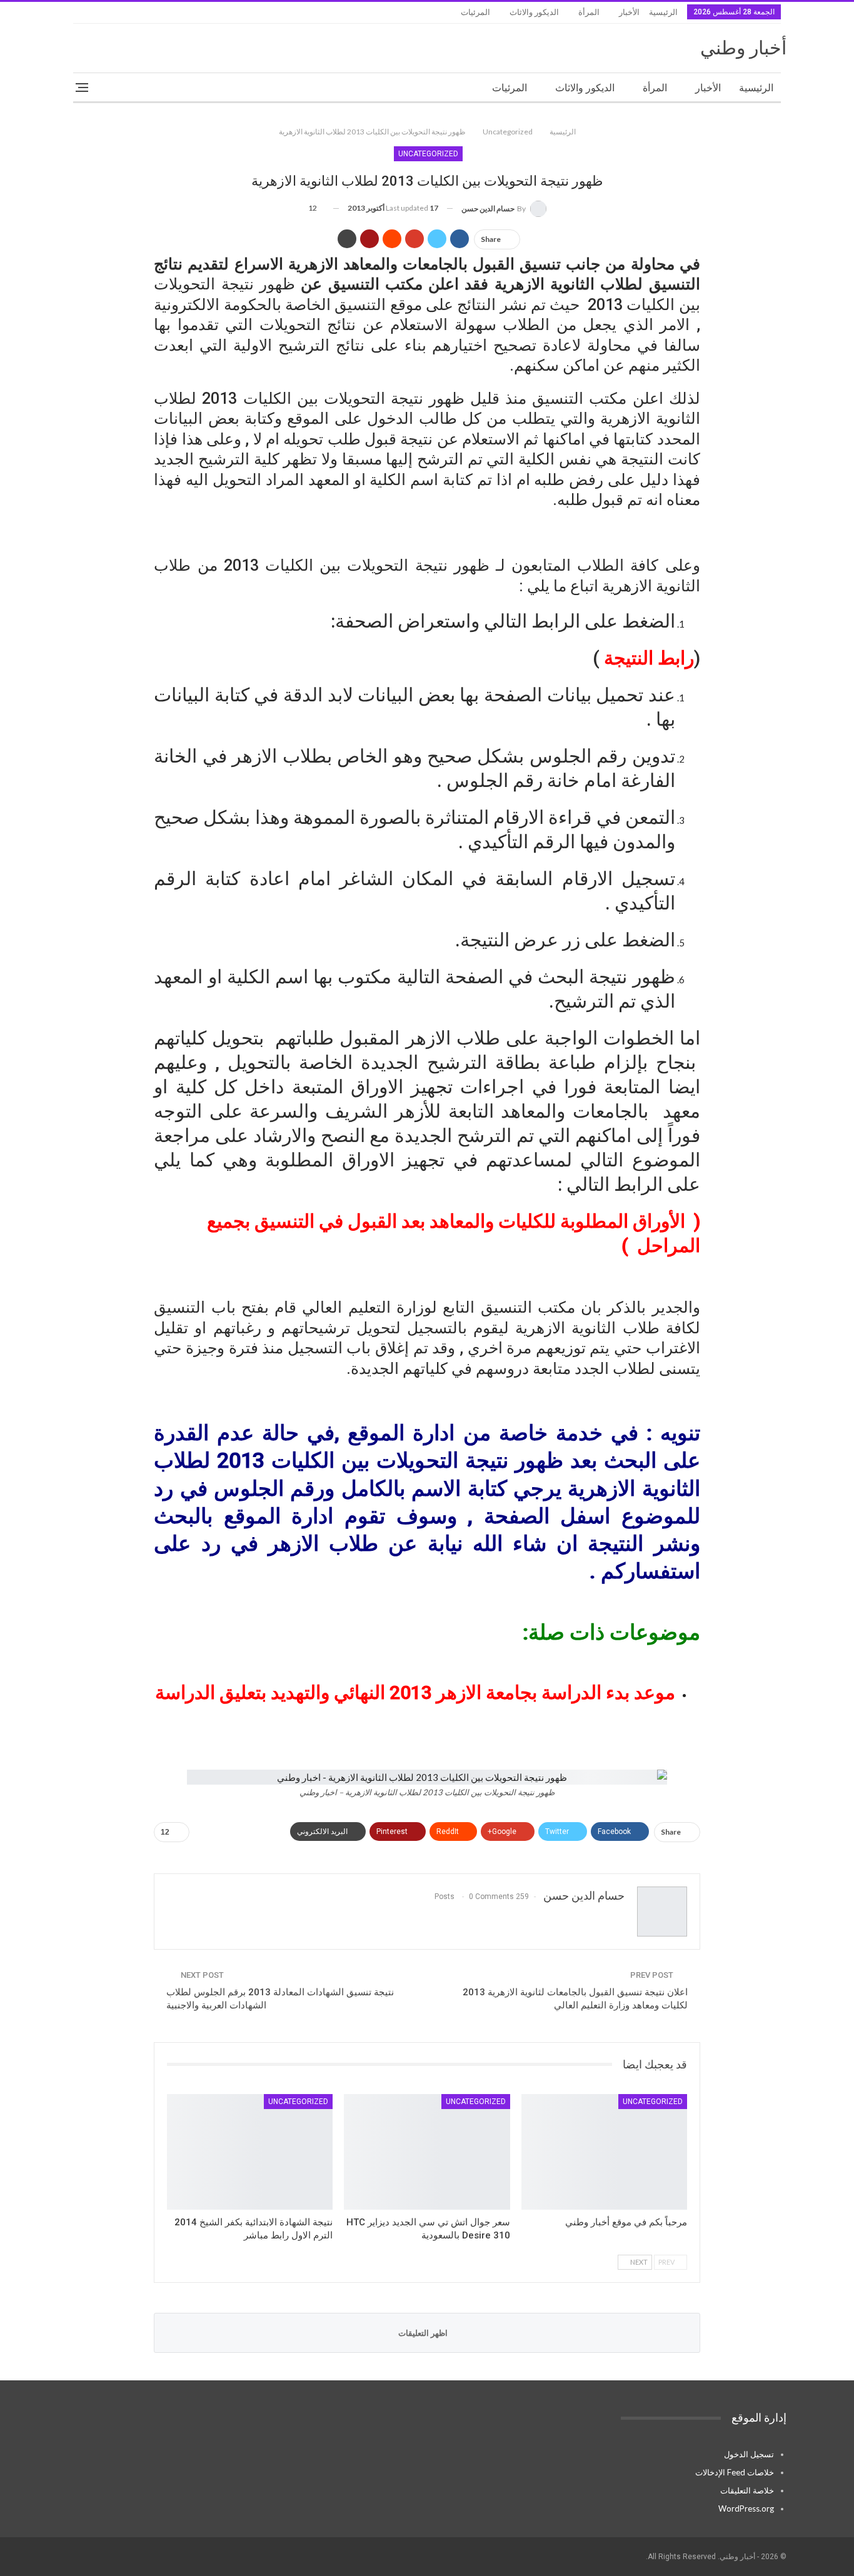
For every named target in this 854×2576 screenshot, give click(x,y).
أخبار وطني (743, 48)
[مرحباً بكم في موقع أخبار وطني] (604, 2152)
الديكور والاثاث (534, 12)
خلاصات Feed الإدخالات (735, 2472)
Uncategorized (428, 154)
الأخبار (629, 12)
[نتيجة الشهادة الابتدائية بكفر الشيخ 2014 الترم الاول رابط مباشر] (250, 2152)
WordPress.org (746, 2508)
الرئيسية (663, 12)
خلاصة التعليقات (747, 2490)
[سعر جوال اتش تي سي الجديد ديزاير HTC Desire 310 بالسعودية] (427, 2152)
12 (313, 208)
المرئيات (475, 12)
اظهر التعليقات (424, 2333)
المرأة (589, 12)
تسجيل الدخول (749, 2454)
